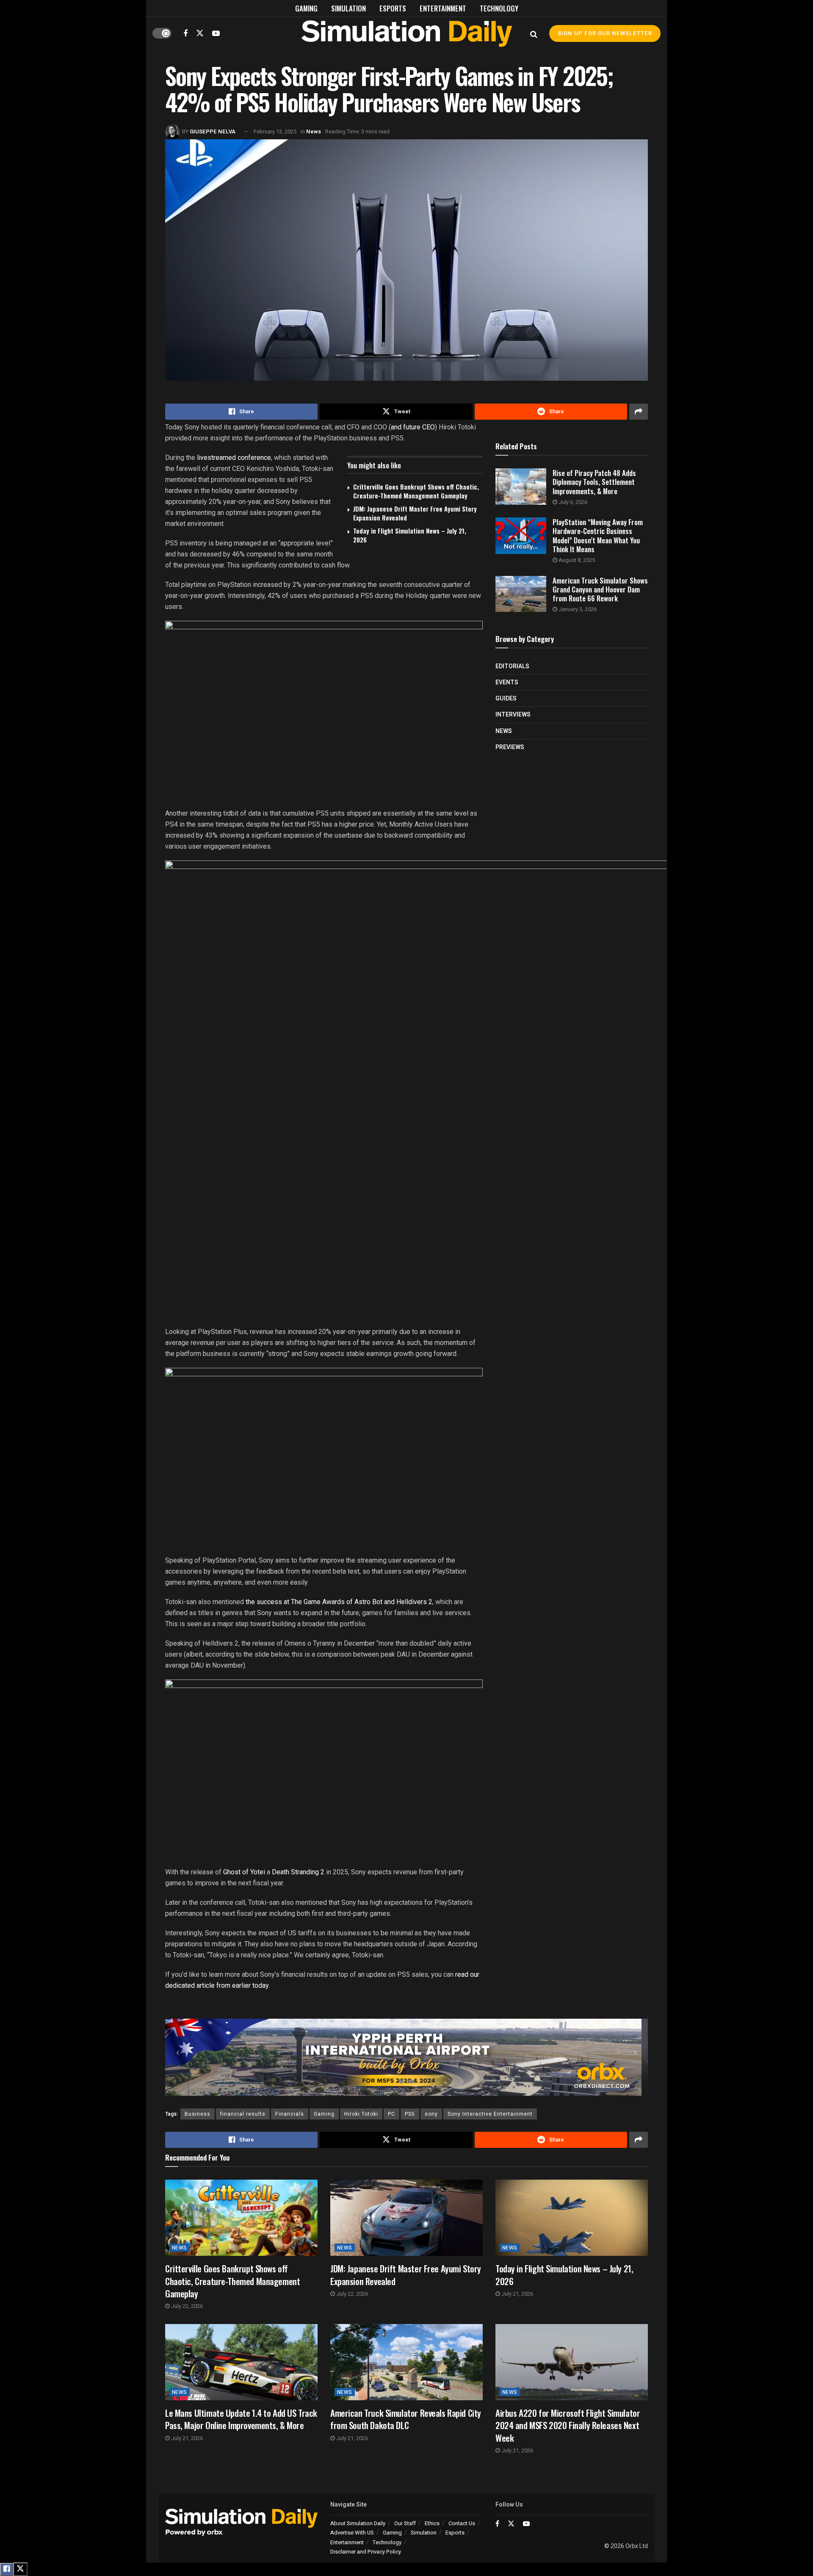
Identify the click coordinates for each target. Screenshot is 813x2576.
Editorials (512, 666)
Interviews (513, 715)
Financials (290, 2114)
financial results (243, 2114)
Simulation (348, 8)
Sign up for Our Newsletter (605, 33)
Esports (393, 8)
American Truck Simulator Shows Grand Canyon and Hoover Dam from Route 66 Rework (600, 589)
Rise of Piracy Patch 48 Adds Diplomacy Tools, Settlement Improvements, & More (594, 482)
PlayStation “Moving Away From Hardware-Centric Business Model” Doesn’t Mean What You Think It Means (598, 535)
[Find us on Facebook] (185, 33)
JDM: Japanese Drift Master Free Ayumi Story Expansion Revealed (415, 513)
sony (431, 2114)
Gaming (306, 8)
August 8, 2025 (576, 560)
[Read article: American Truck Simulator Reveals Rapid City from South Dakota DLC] (406, 2362)
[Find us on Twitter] (200, 33)
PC (391, 2114)
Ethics (432, 2523)
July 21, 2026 (517, 2294)
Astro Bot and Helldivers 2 (393, 1602)
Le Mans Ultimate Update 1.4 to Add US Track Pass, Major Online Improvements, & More (241, 2419)
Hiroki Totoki (361, 2114)
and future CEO (413, 427)
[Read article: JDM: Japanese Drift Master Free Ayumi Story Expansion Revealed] (406, 2218)
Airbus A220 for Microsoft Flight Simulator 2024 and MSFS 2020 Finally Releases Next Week (568, 2425)
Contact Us (462, 2523)
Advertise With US (352, 2533)
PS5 (410, 2114)
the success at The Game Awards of (299, 1602)
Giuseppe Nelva (213, 131)
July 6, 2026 (572, 502)
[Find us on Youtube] (216, 33)
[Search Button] (534, 33)
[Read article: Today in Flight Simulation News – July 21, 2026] (572, 2218)
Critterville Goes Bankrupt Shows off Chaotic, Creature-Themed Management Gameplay (416, 491)
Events (507, 682)
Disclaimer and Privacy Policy (366, 2552)
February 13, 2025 (275, 131)
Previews (510, 747)
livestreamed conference (234, 458)
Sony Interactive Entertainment (490, 2114)
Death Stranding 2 (299, 1872)
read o (465, 1974)
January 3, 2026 (577, 609)
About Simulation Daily (358, 2523)
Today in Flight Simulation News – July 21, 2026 (410, 535)
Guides (506, 699)
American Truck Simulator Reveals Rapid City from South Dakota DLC (406, 2419)
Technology (499, 8)
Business (198, 2114)
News (314, 131)
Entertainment (443, 8)
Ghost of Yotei (244, 1872)
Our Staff (405, 2523)
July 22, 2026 (186, 2306)
